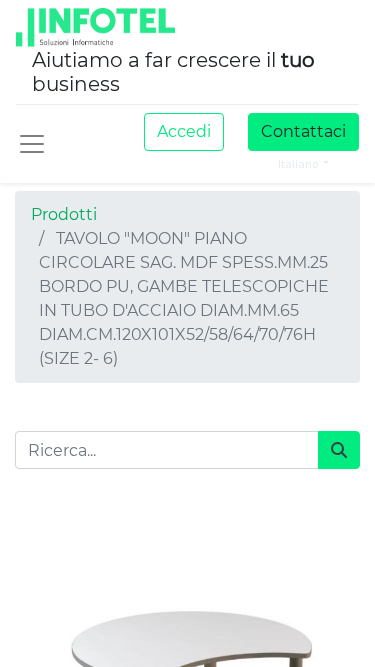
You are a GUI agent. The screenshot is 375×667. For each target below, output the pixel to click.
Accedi (184, 131)
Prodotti (64, 214)
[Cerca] (339, 450)
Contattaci (303, 131)
